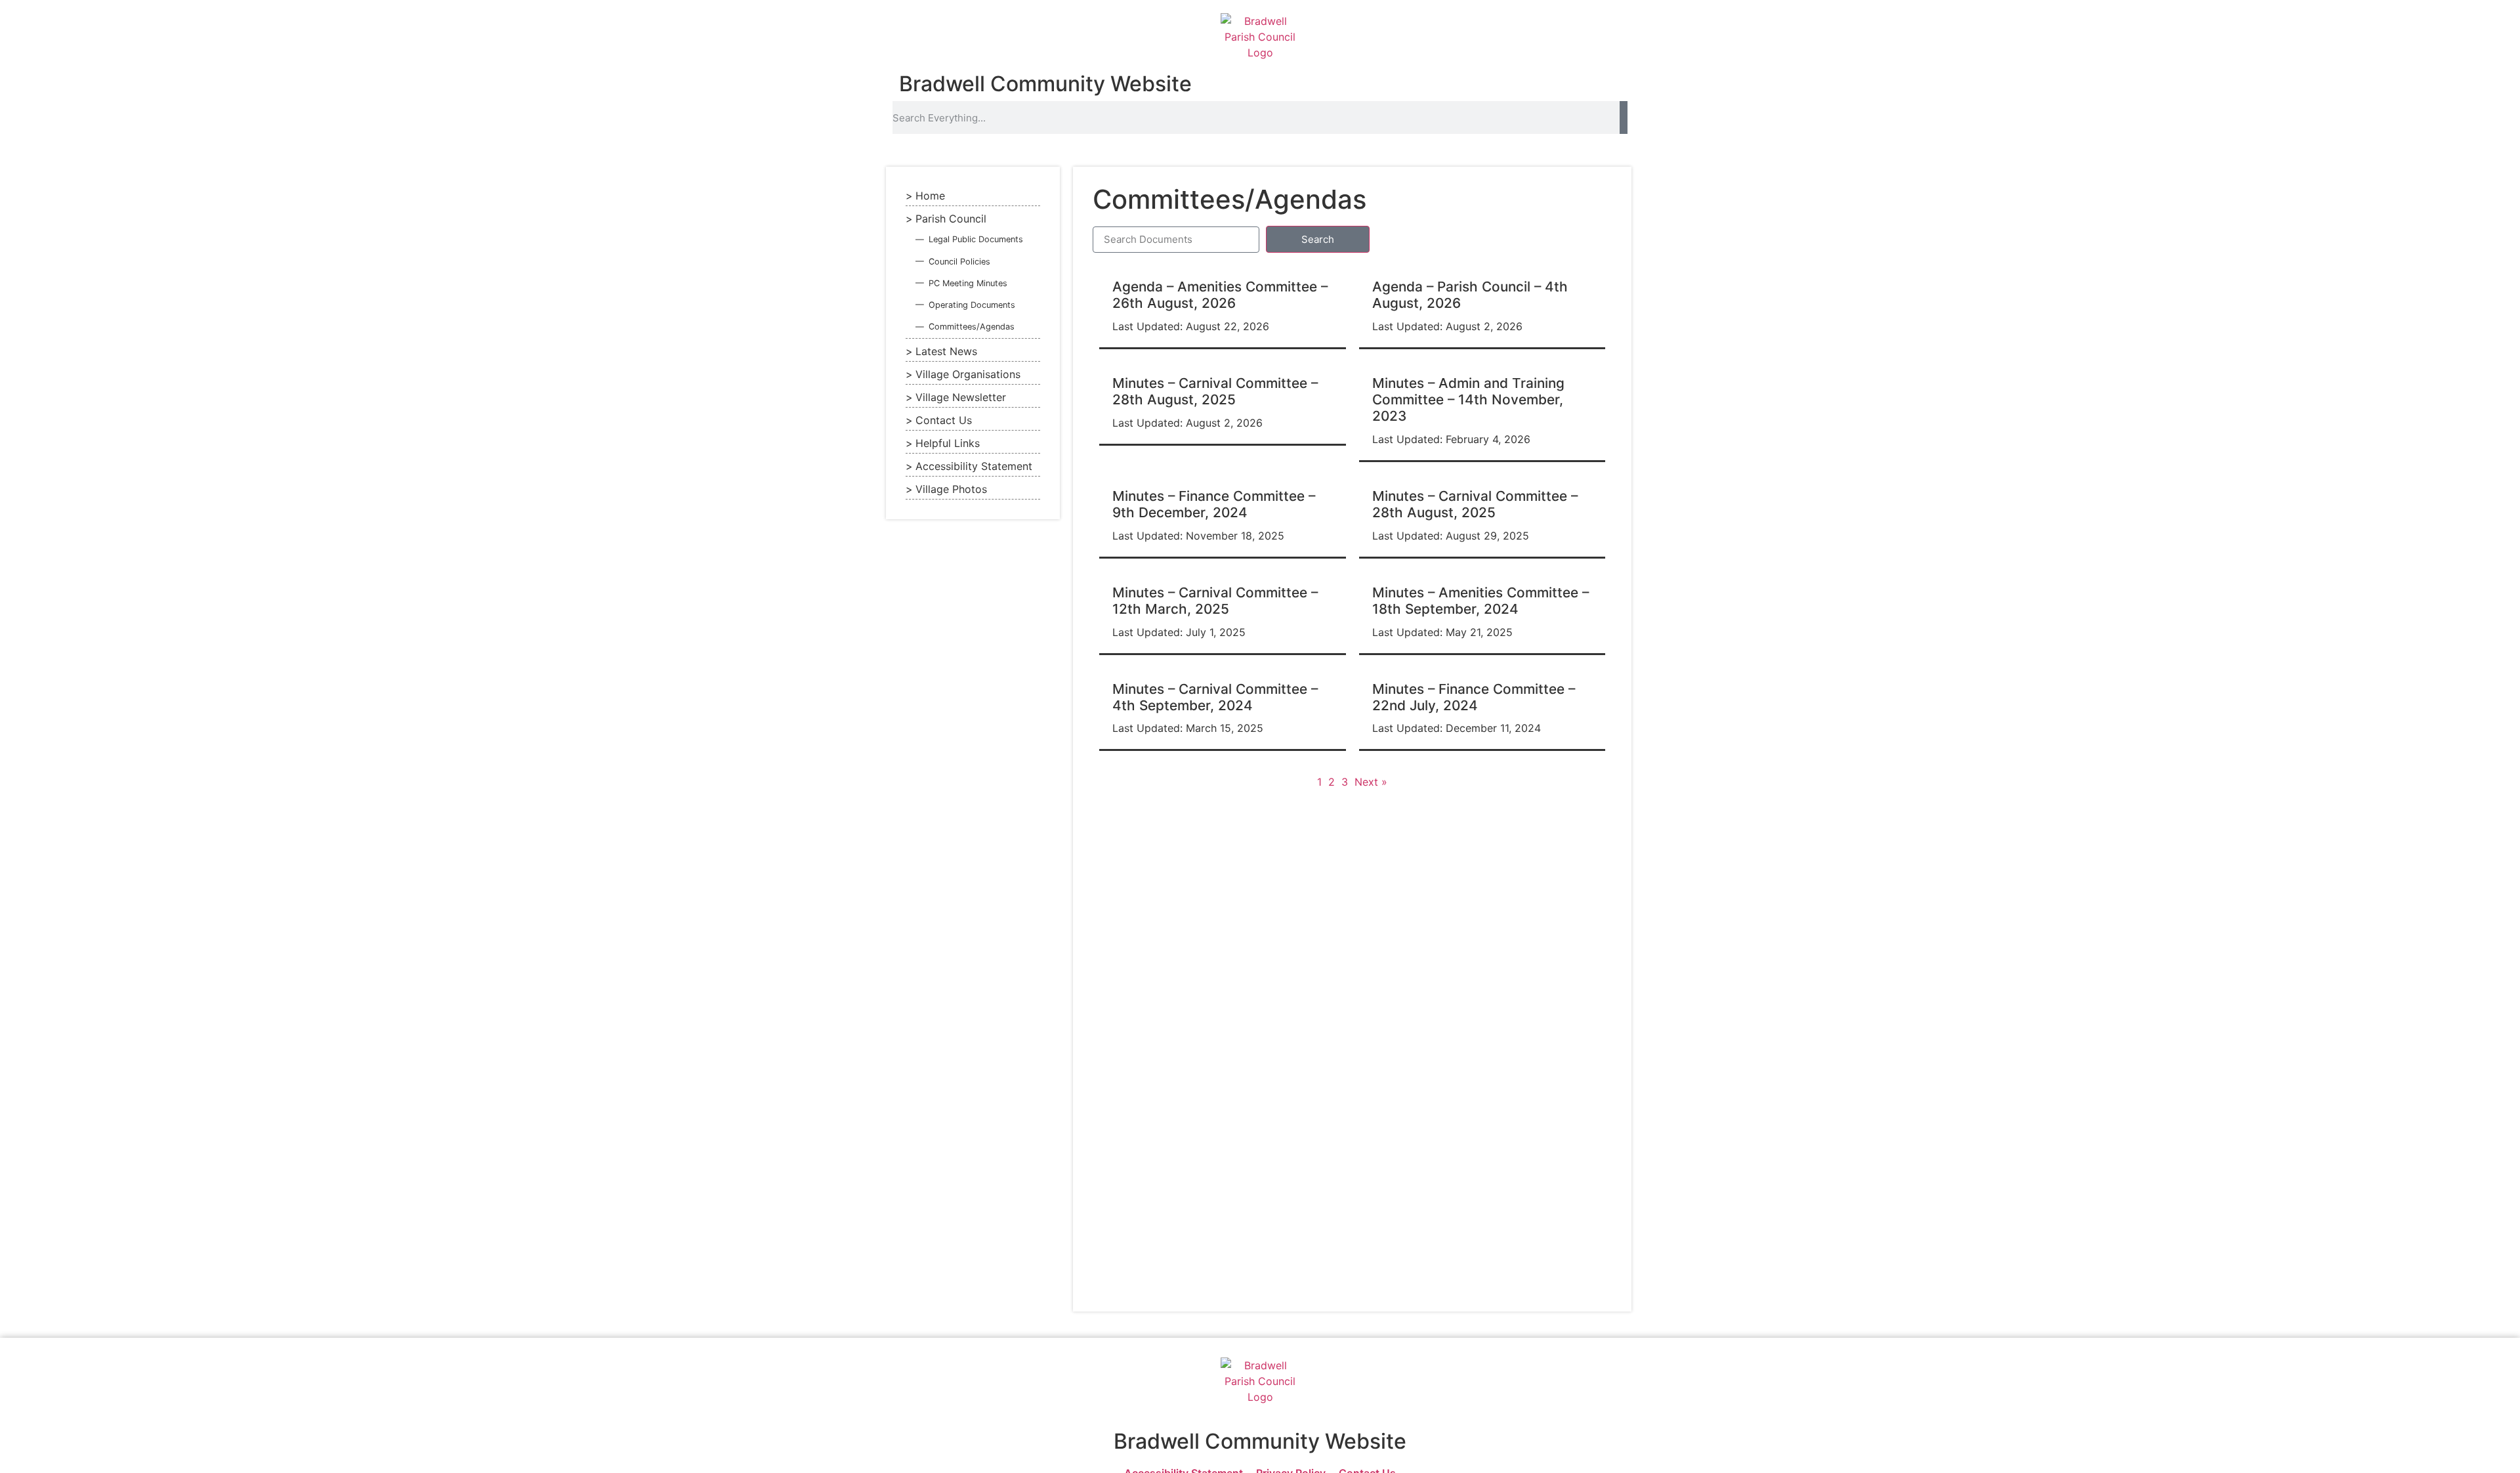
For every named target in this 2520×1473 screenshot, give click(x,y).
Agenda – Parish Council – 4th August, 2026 (1470, 295)
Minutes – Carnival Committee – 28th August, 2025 (1215, 391)
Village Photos (951, 489)
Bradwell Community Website (1045, 84)
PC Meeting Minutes (968, 283)
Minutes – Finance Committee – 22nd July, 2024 (1474, 697)
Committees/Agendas (972, 327)
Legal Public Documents (976, 239)
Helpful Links (948, 443)
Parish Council (951, 219)
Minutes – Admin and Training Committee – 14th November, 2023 (1468, 399)
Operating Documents (972, 305)
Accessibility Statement (974, 466)
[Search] (1624, 117)
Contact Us (944, 420)
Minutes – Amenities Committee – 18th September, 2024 (1480, 601)
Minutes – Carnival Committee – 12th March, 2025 (1215, 601)
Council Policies (959, 262)
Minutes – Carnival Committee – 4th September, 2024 (1215, 697)
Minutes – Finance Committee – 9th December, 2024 (1214, 504)
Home (930, 196)
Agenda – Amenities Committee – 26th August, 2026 (1220, 295)
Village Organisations (968, 374)
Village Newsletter (961, 397)
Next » (1371, 782)
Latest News (946, 351)
